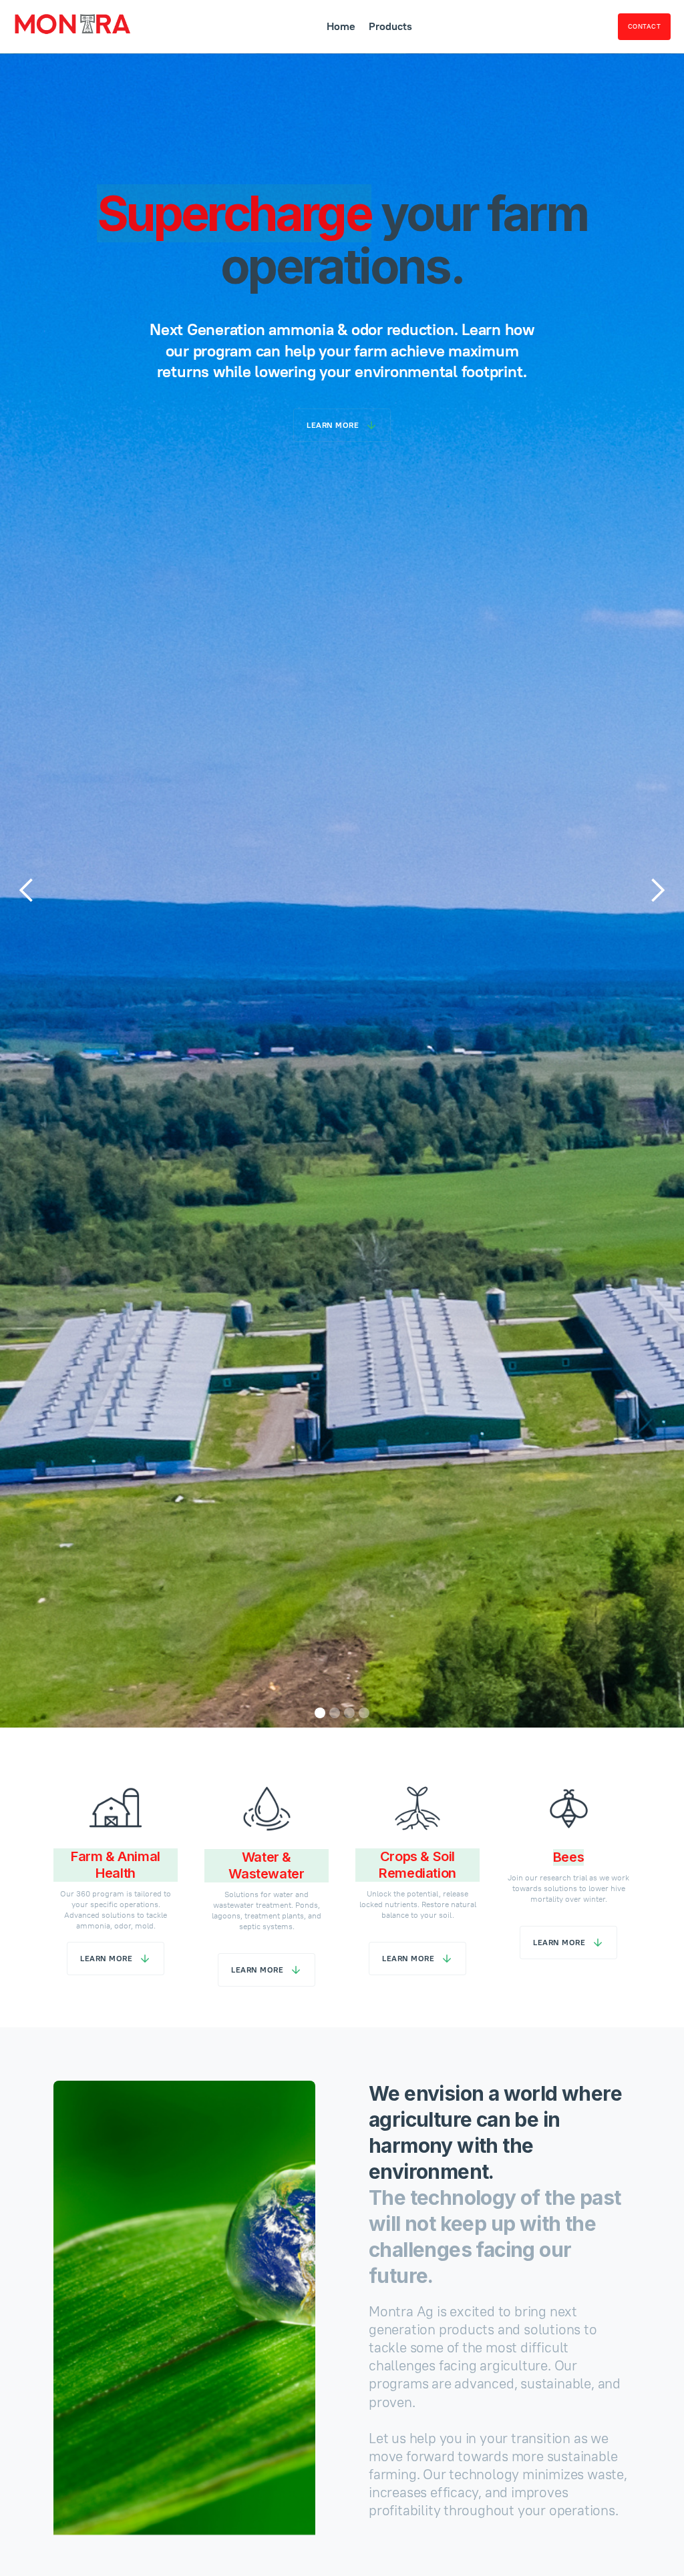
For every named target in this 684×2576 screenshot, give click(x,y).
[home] (72, 26)
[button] (27, 890)
